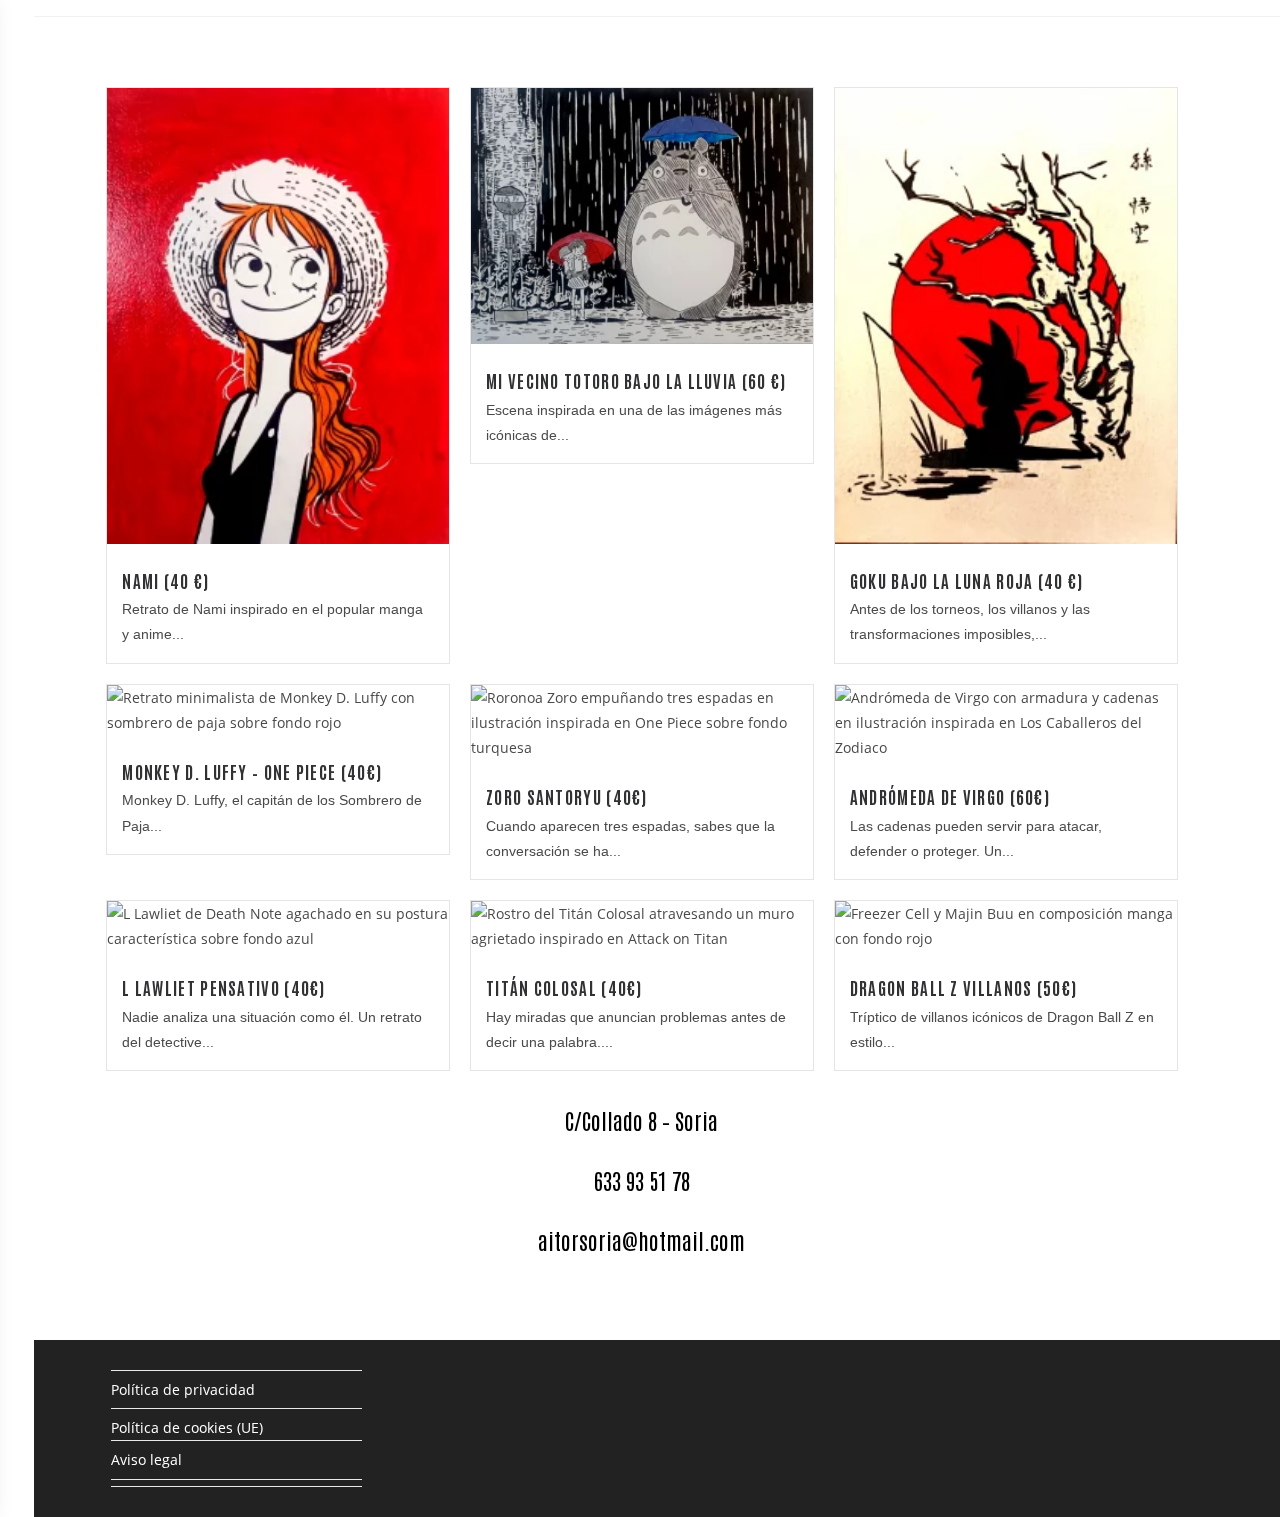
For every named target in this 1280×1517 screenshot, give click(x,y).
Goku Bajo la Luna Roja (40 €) (967, 580)
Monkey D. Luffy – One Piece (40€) (252, 771)
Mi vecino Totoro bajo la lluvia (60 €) (636, 380)
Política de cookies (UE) (187, 1427)
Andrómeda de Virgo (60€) (950, 796)
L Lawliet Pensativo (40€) (224, 987)
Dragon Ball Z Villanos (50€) (963, 987)
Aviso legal (146, 1459)
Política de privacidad (183, 1389)
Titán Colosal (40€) (564, 987)
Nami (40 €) (165, 580)
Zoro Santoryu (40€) (567, 796)
